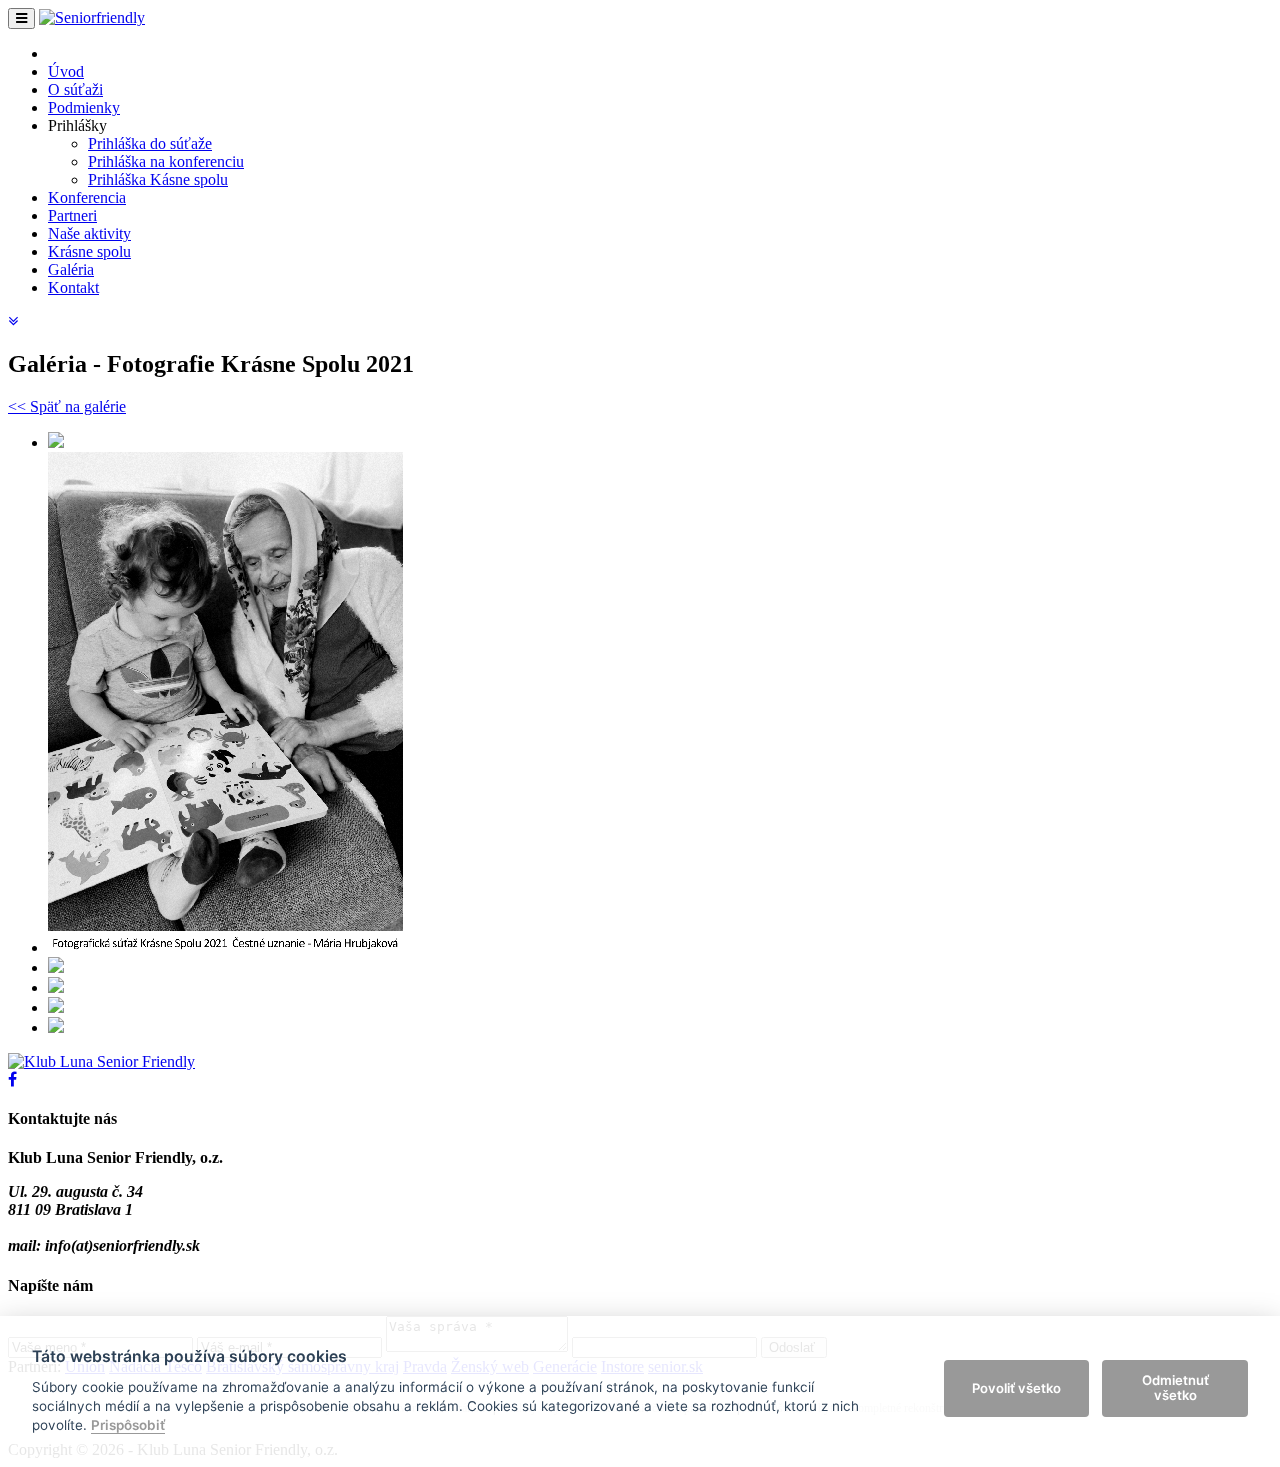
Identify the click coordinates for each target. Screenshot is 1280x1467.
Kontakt (73, 287)
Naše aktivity (89, 233)
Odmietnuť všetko (1175, 1388)
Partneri (72, 215)
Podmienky (84, 107)
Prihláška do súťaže (150, 143)
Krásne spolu (89, 251)
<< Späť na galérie (67, 406)
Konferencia (87, 197)
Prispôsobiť (128, 1425)
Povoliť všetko (1016, 1388)
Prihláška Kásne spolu (158, 179)
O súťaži (75, 89)
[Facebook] (12, 1079)
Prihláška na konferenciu (166, 161)
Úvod (66, 71)
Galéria (71, 269)
